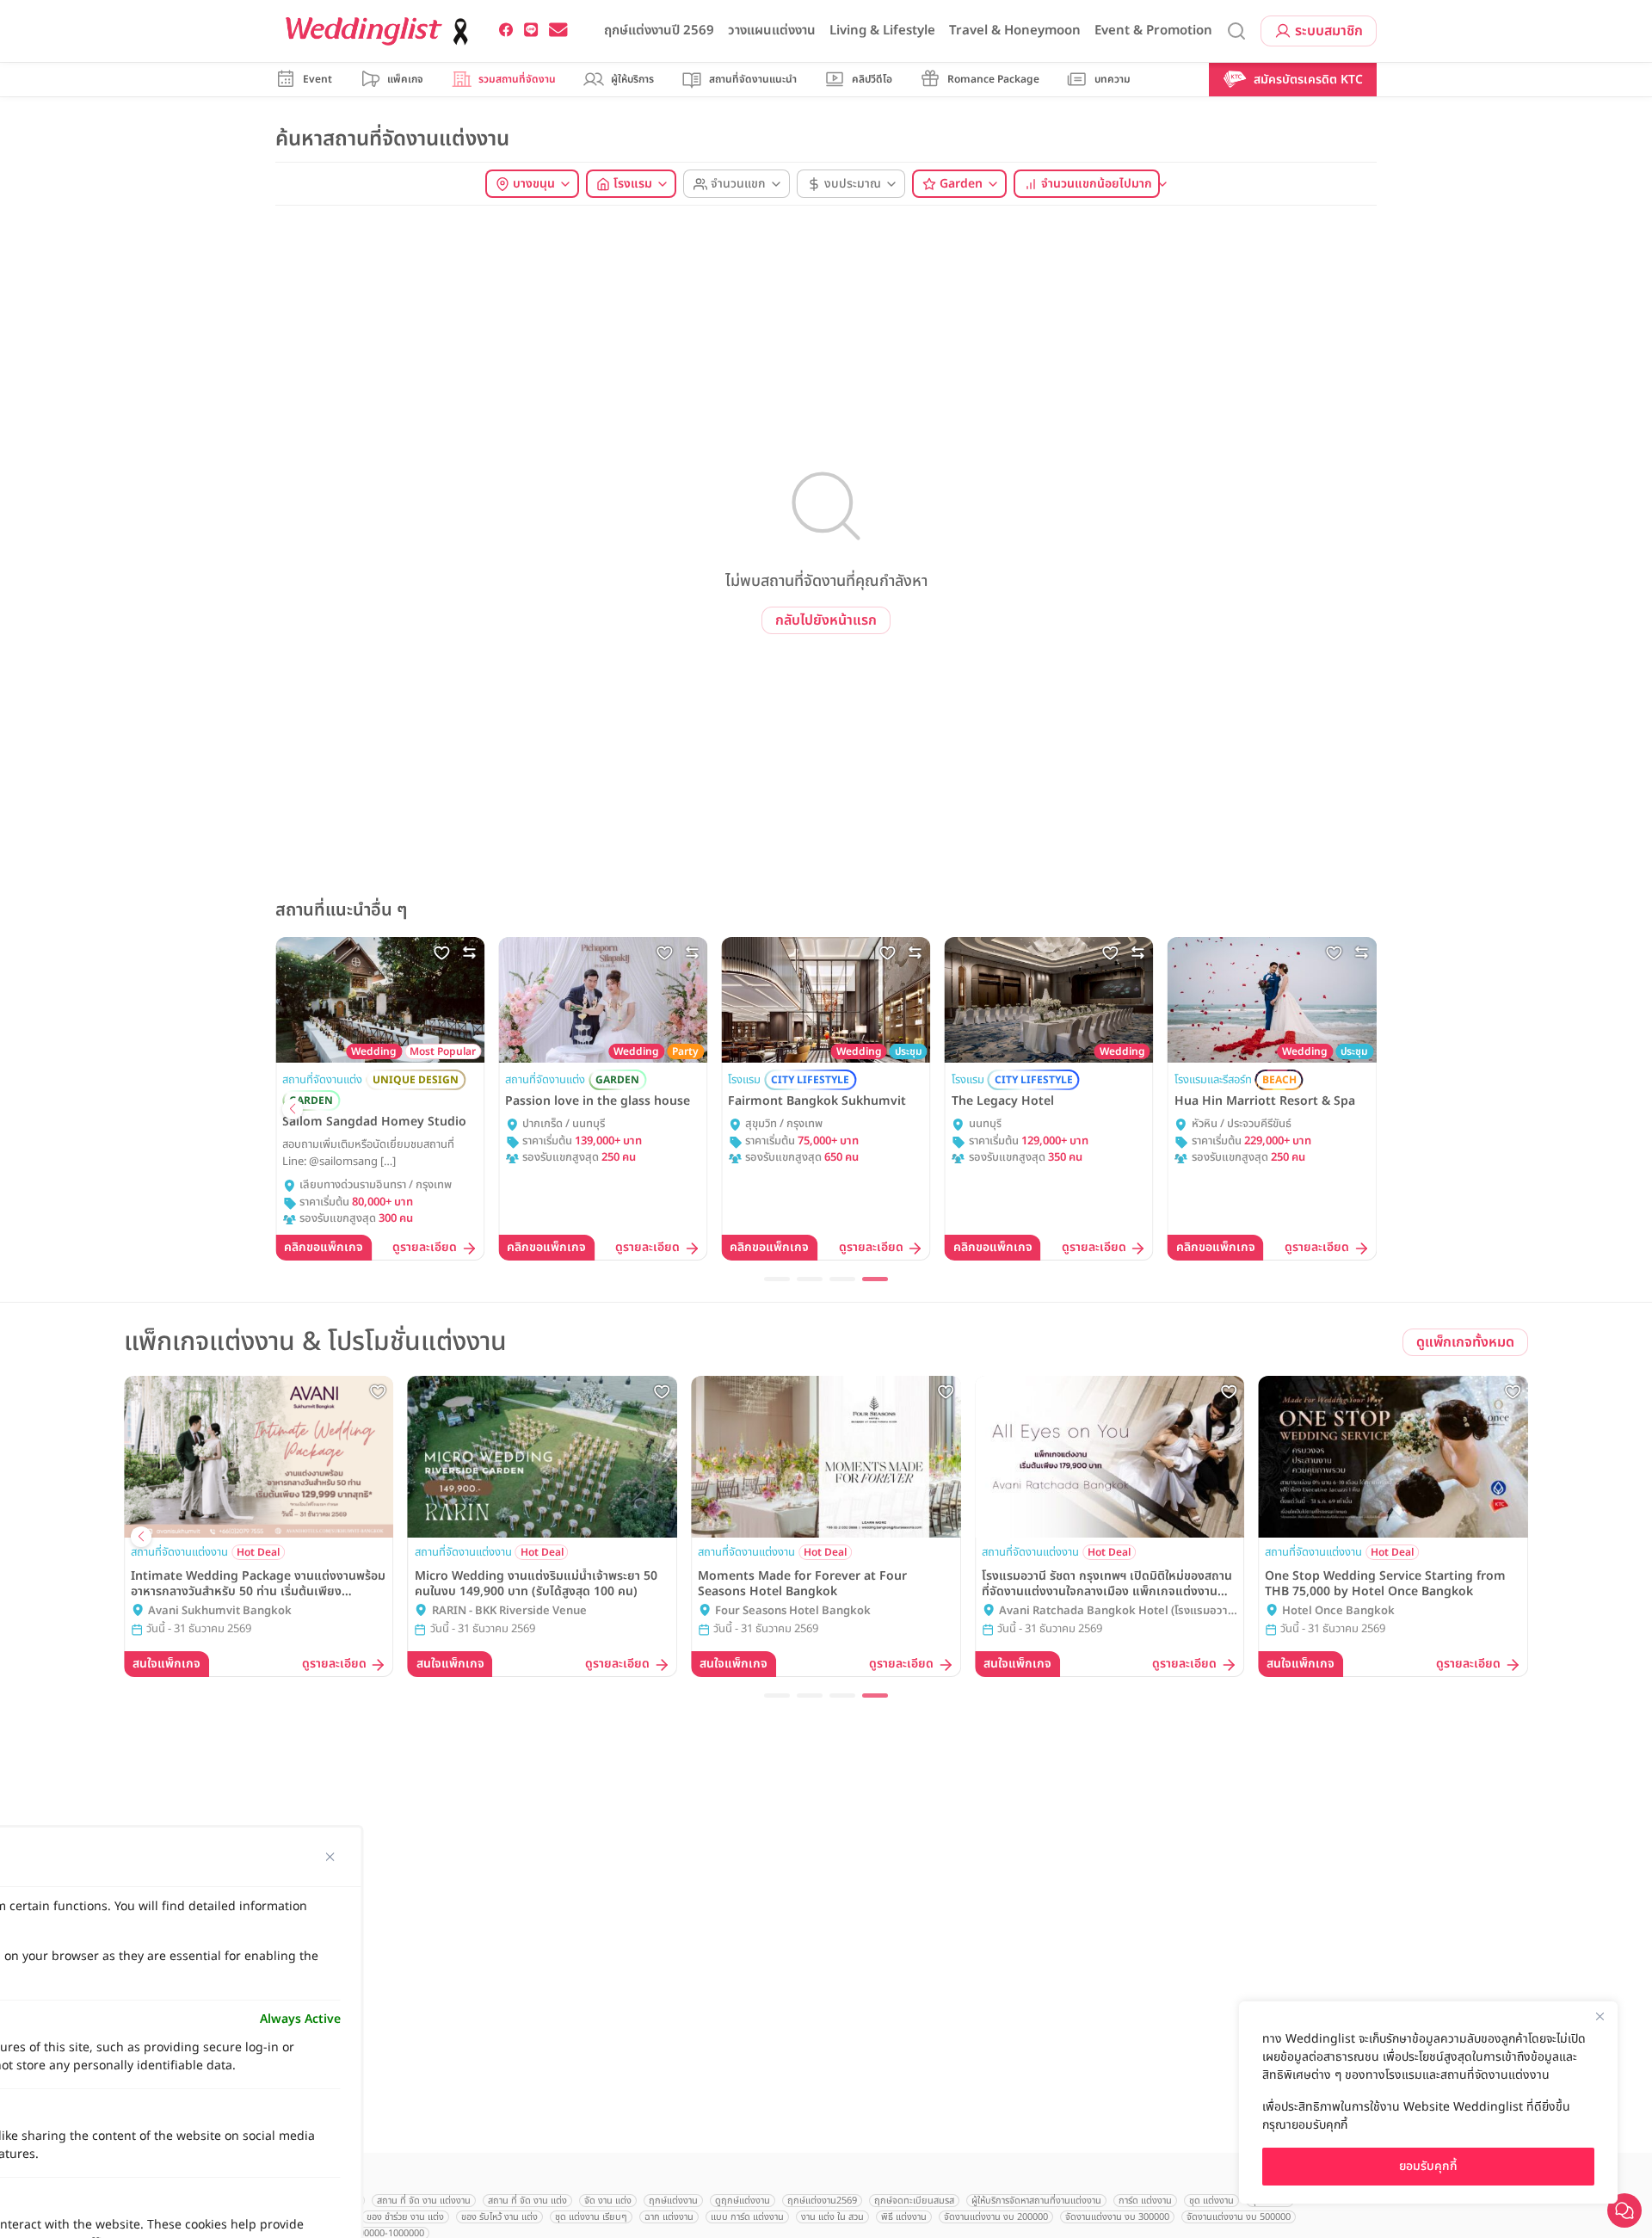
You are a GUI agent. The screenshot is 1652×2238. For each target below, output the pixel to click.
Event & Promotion (1153, 31)
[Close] (1600, 2016)
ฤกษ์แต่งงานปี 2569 (659, 31)
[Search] (1236, 31)
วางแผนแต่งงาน (772, 31)
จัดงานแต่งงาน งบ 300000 (1117, 2217)
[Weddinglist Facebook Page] (506, 30)
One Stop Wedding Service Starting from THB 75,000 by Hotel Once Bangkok (1385, 1584)
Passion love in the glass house (598, 1101)
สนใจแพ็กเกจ (166, 1664)
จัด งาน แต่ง (608, 2201)
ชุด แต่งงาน (1211, 2201)
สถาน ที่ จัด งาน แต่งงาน (424, 2201)
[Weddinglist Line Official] (531, 30)
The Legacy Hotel (1003, 1101)
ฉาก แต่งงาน (669, 2217)
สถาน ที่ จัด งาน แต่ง (527, 2201)
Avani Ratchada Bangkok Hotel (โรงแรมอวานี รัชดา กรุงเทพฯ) (1117, 1612)
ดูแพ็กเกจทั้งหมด (1465, 1342)
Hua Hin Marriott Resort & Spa (1265, 1101)
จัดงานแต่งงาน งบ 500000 (1239, 2217)
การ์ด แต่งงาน (1145, 2201)
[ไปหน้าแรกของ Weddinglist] (380, 31)
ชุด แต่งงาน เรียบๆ (591, 2217)
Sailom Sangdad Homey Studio (374, 1122)
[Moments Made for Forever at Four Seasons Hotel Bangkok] (826, 1457)
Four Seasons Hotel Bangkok (793, 1611)
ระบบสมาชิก (1329, 31)
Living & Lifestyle (882, 31)
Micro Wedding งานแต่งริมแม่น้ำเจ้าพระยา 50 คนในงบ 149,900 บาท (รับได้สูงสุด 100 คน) (536, 1584)
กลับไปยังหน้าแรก (826, 620)
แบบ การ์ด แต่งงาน (747, 2217)
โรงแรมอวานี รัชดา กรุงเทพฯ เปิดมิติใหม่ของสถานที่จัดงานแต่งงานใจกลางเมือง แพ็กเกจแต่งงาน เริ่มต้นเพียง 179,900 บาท (1107, 1584)
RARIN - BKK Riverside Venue (509, 1611)
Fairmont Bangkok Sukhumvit (817, 1101)
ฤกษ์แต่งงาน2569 (822, 2201)
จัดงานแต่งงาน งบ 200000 (996, 2217)
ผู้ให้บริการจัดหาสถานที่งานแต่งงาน (1036, 2201)
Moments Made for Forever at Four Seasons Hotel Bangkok (802, 1584)
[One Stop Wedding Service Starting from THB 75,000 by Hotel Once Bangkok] (1393, 1457)
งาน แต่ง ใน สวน (832, 2217)
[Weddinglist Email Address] (558, 30)
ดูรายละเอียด (425, 1248)
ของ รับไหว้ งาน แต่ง (499, 2217)
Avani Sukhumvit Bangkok (220, 1611)
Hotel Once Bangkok (1338, 1611)
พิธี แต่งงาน (904, 2217)
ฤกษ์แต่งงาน (673, 2201)
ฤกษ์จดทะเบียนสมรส (914, 2201)
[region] (1428, 2102)
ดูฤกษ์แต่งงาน (743, 2201)
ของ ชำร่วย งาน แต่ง (405, 2217)
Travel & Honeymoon (1015, 31)
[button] (293, 1109)
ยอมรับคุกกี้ (1428, 2166)
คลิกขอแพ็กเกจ (324, 1247)
